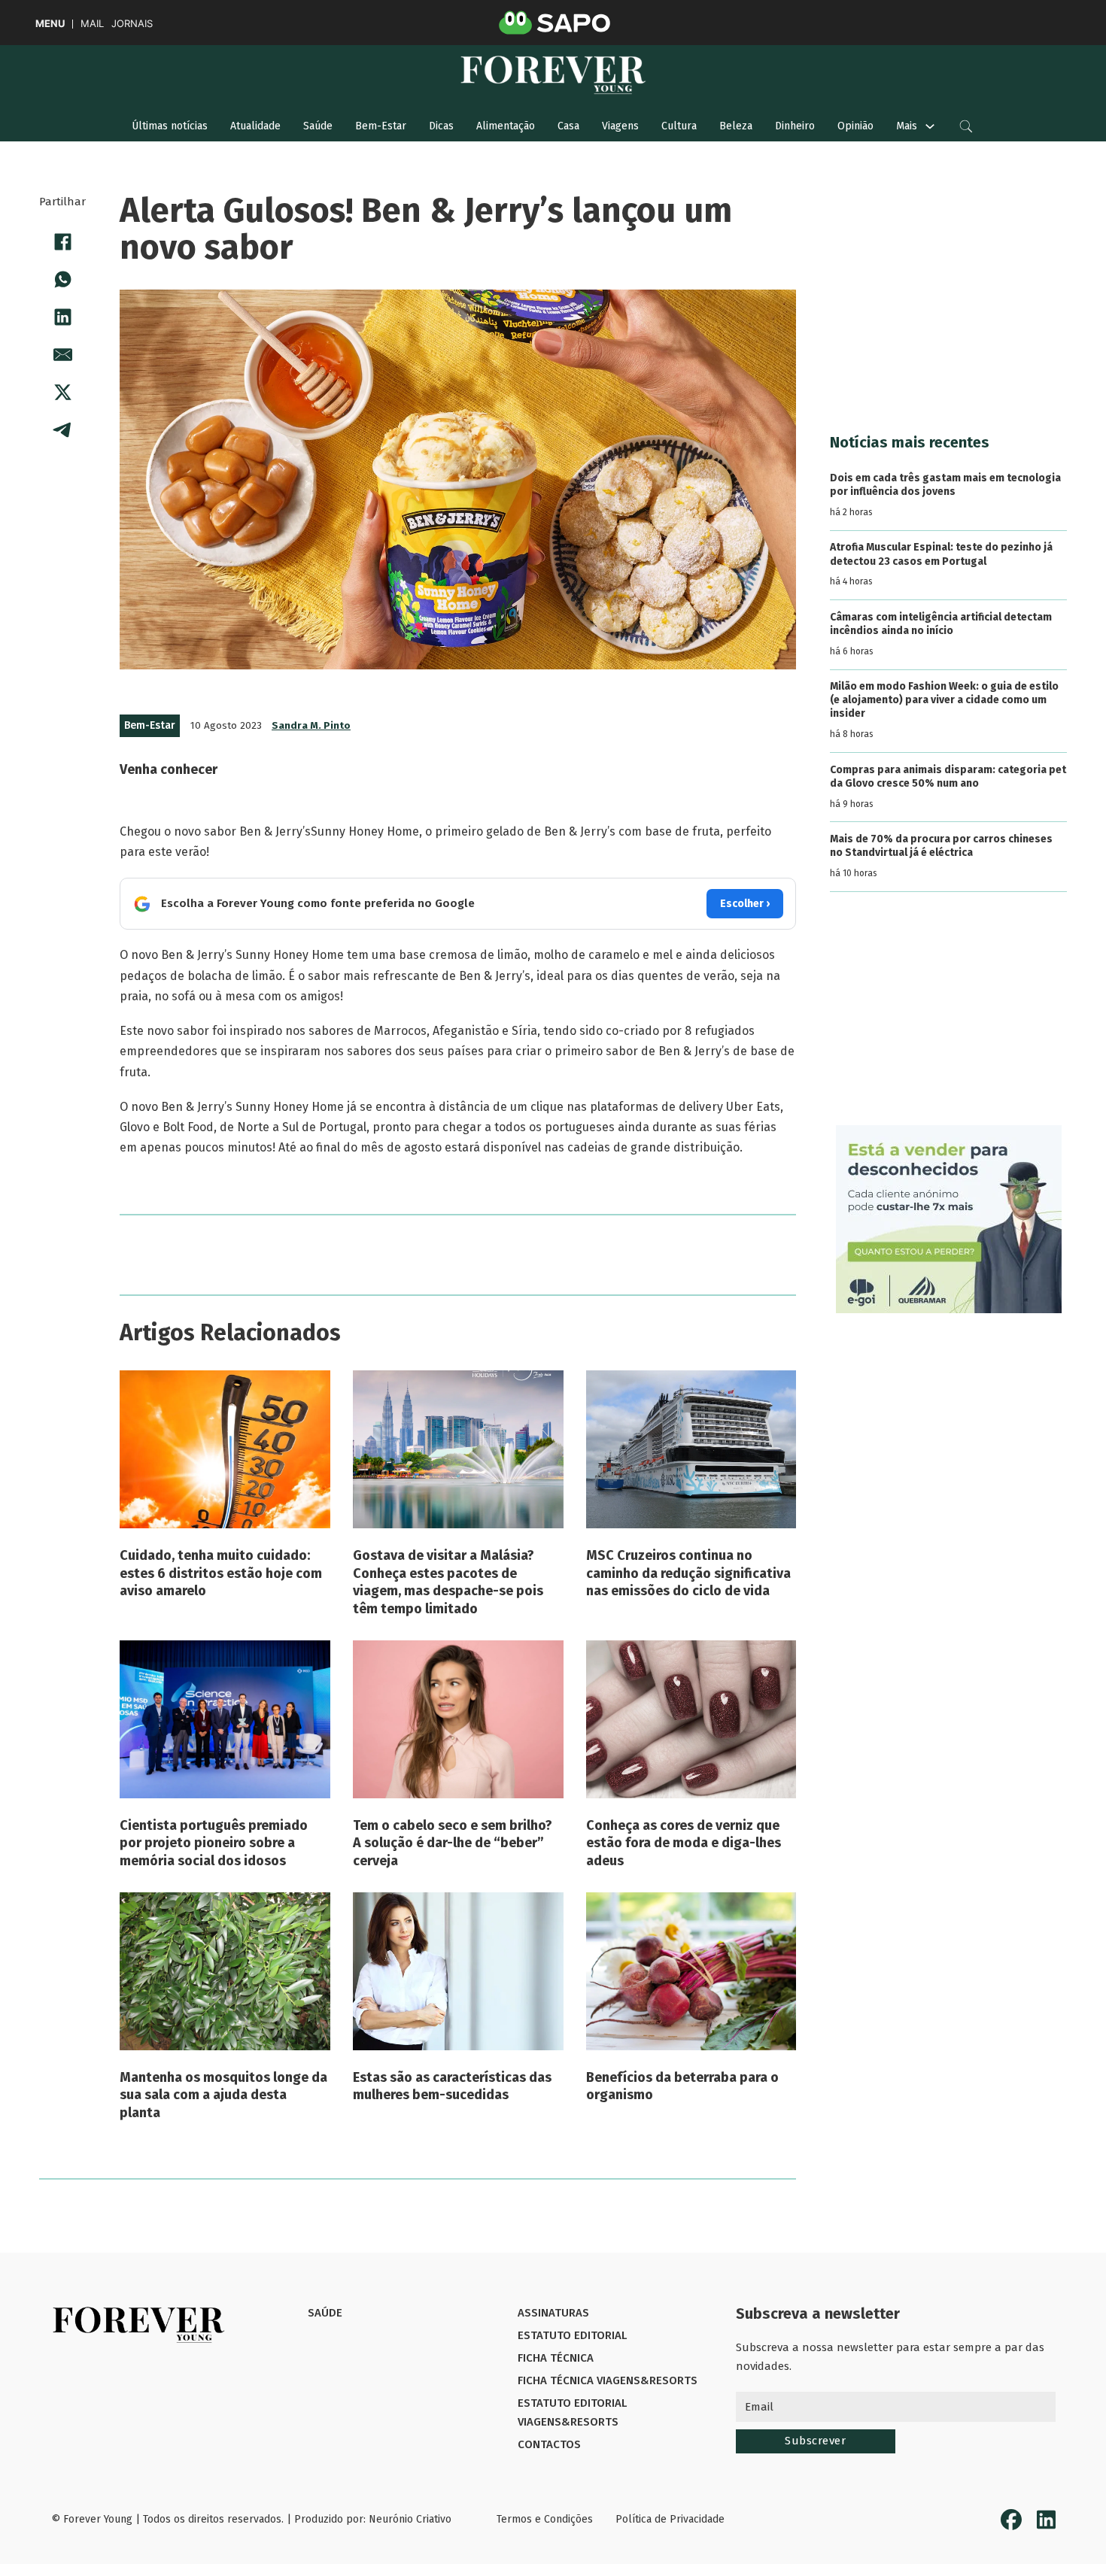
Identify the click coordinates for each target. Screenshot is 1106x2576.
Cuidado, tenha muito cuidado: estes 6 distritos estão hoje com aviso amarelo (221, 1573)
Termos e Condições (545, 2519)
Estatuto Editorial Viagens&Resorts (572, 2413)
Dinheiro (795, 126)
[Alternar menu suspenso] (930, 126)
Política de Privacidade (670, 2519)
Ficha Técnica (556, 2358)
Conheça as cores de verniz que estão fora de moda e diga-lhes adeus (684, 1843)
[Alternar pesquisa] (966, 126)
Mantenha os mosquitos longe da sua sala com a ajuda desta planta (223, 2095)
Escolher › (745, 904)
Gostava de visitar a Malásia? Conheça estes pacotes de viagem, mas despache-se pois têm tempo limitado (448, 1582)
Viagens (620, 126)
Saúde (318, 126)
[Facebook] (62, 241)
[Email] (62, 354)
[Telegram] (62, 429)
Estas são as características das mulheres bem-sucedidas (452, 2086)
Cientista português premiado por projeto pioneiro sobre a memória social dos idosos (214, 1843)
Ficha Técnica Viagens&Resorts (608, 2380)
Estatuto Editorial (572, 2335)
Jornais (132, 24)
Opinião (855, 126)
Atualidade (255, 126)
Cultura (679, 126)
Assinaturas (553, 2313)
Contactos (549, 2444)
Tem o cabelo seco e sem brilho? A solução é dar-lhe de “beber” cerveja (453, 1843)
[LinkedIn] (62, 317)
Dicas (441, 126)
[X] (62, 392)
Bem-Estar (381, 126)
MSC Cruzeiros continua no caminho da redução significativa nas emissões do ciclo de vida (688, 1573)
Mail (92, 24)
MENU (50, 24)
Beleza (736, 126)
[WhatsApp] (62, 279)
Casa (568, 126)
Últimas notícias (170, 126)
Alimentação (506, 126)
